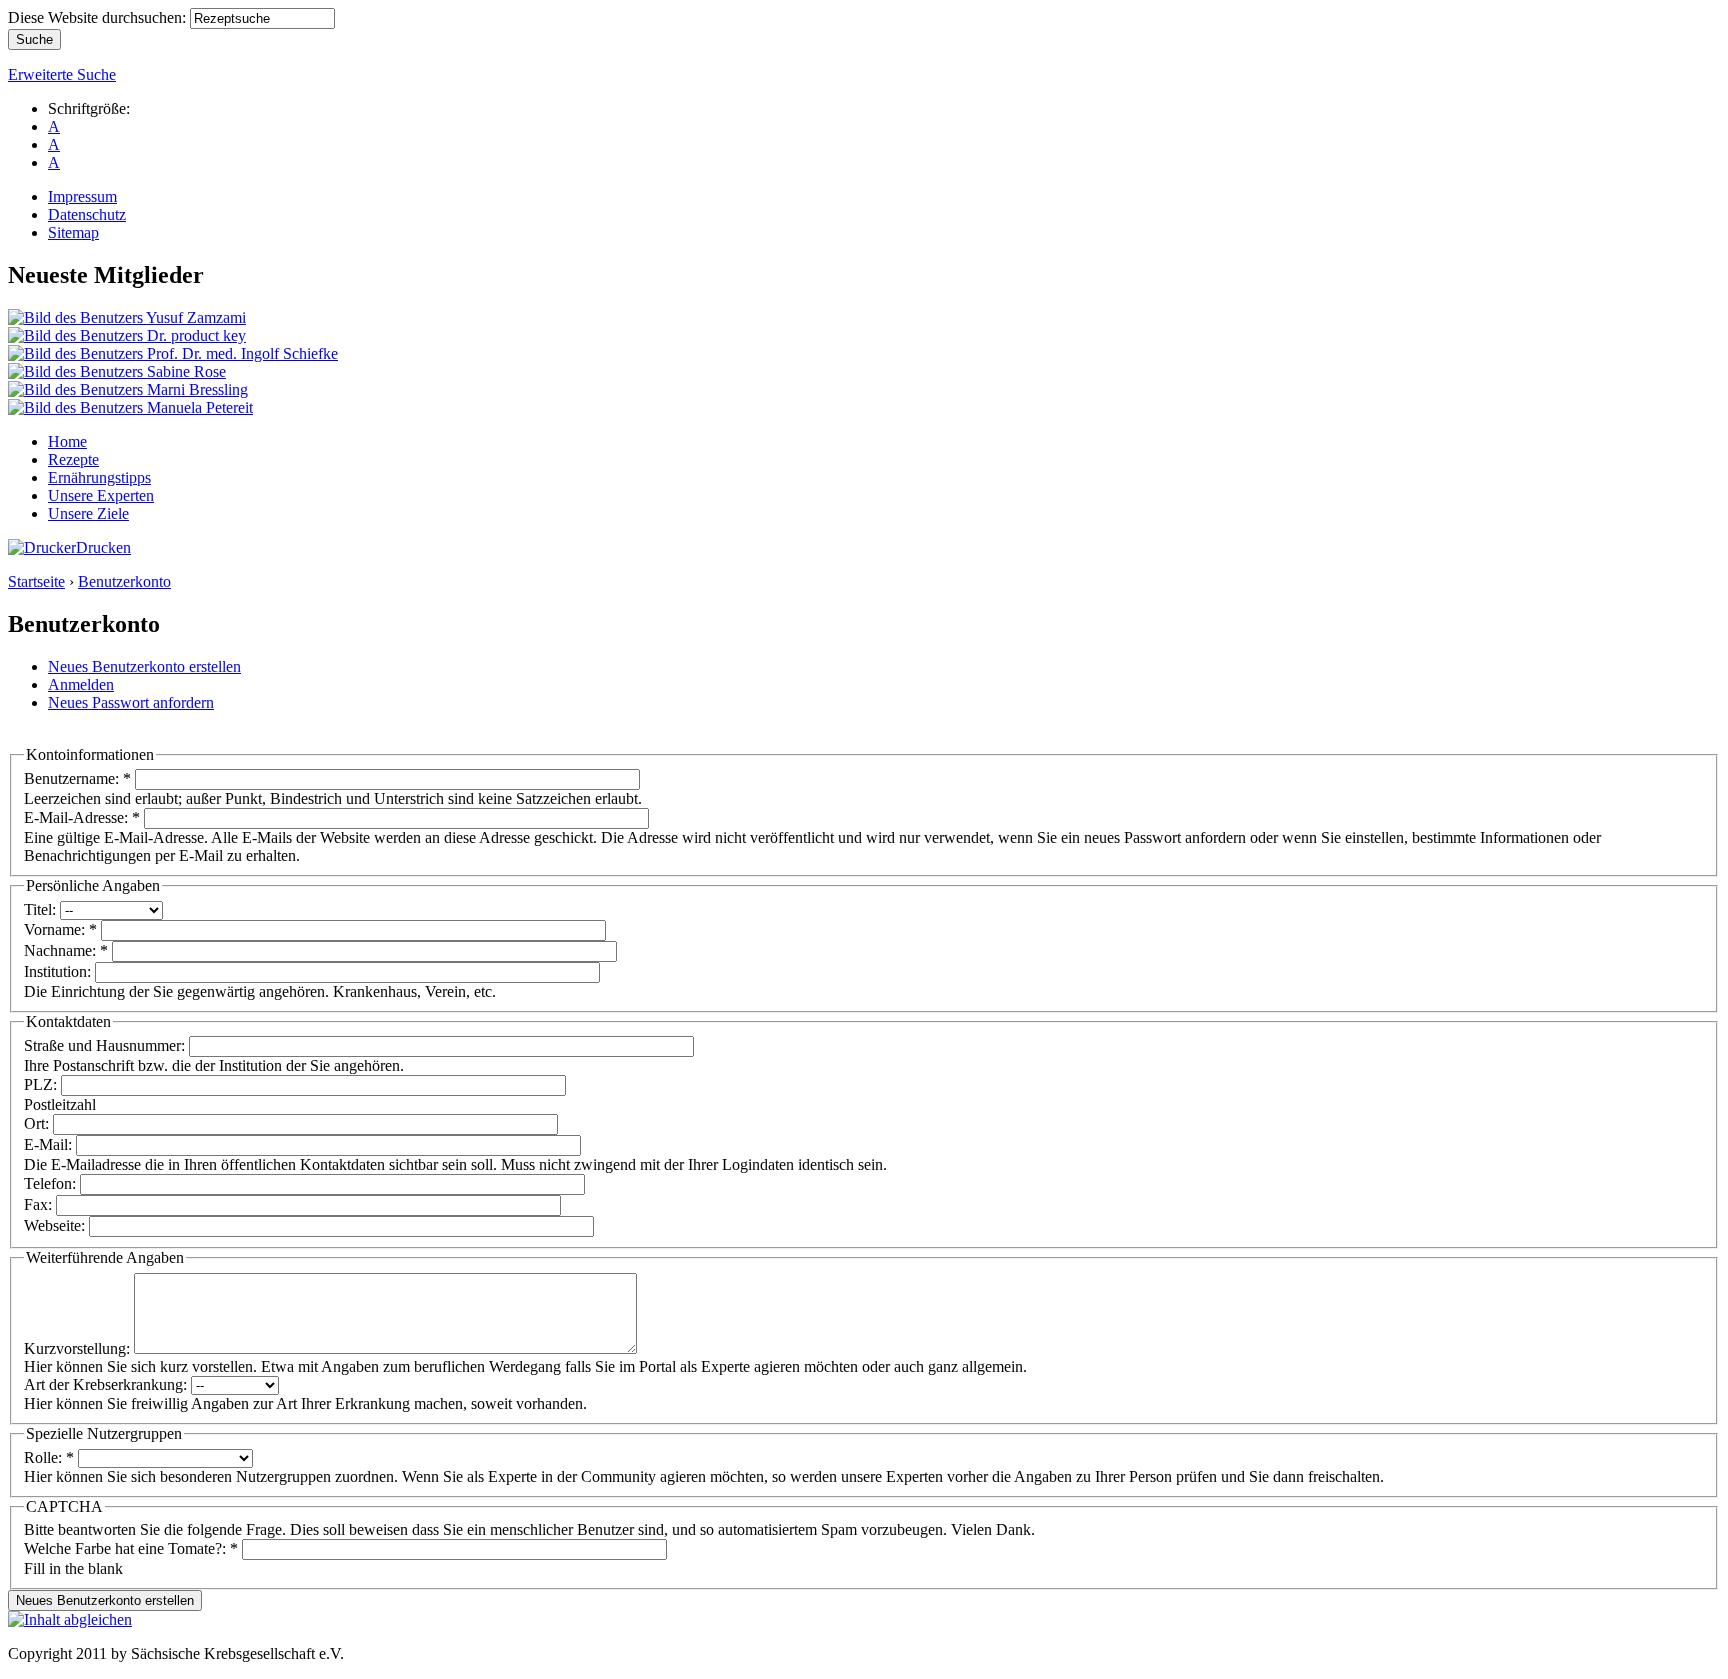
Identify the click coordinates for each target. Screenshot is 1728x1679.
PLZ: (42, 1084)
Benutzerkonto (124, 581)
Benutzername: (77, 778)
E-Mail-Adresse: (82, 817)
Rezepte (73, 459)
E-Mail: (50, 1144)
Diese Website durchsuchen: (99, 17)
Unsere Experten (101, 495)
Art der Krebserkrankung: (107, 1384)
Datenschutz (87, 214)
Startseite (36, 581)
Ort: (38, 1123)
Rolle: (49, 1457)
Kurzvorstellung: (79, 1348)
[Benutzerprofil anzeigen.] (127, 317)
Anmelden (81, 684)
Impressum (82, 196)
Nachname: (66, 950)
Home (67, 441)
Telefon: (52, 1183)
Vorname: (60, 929)
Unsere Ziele (88, 513)
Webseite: (56, 1225)
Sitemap (73, 232)
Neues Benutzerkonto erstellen (144, 666)
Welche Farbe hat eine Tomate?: (131, 1548)
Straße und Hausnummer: (106, 1045)
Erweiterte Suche (62, 74)
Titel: (42, 909)
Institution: (59, 971)
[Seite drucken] (42, 547)
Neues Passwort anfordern (131, 702)
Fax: (40, 1204)
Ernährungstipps (99, 477)
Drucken (103, 547)
